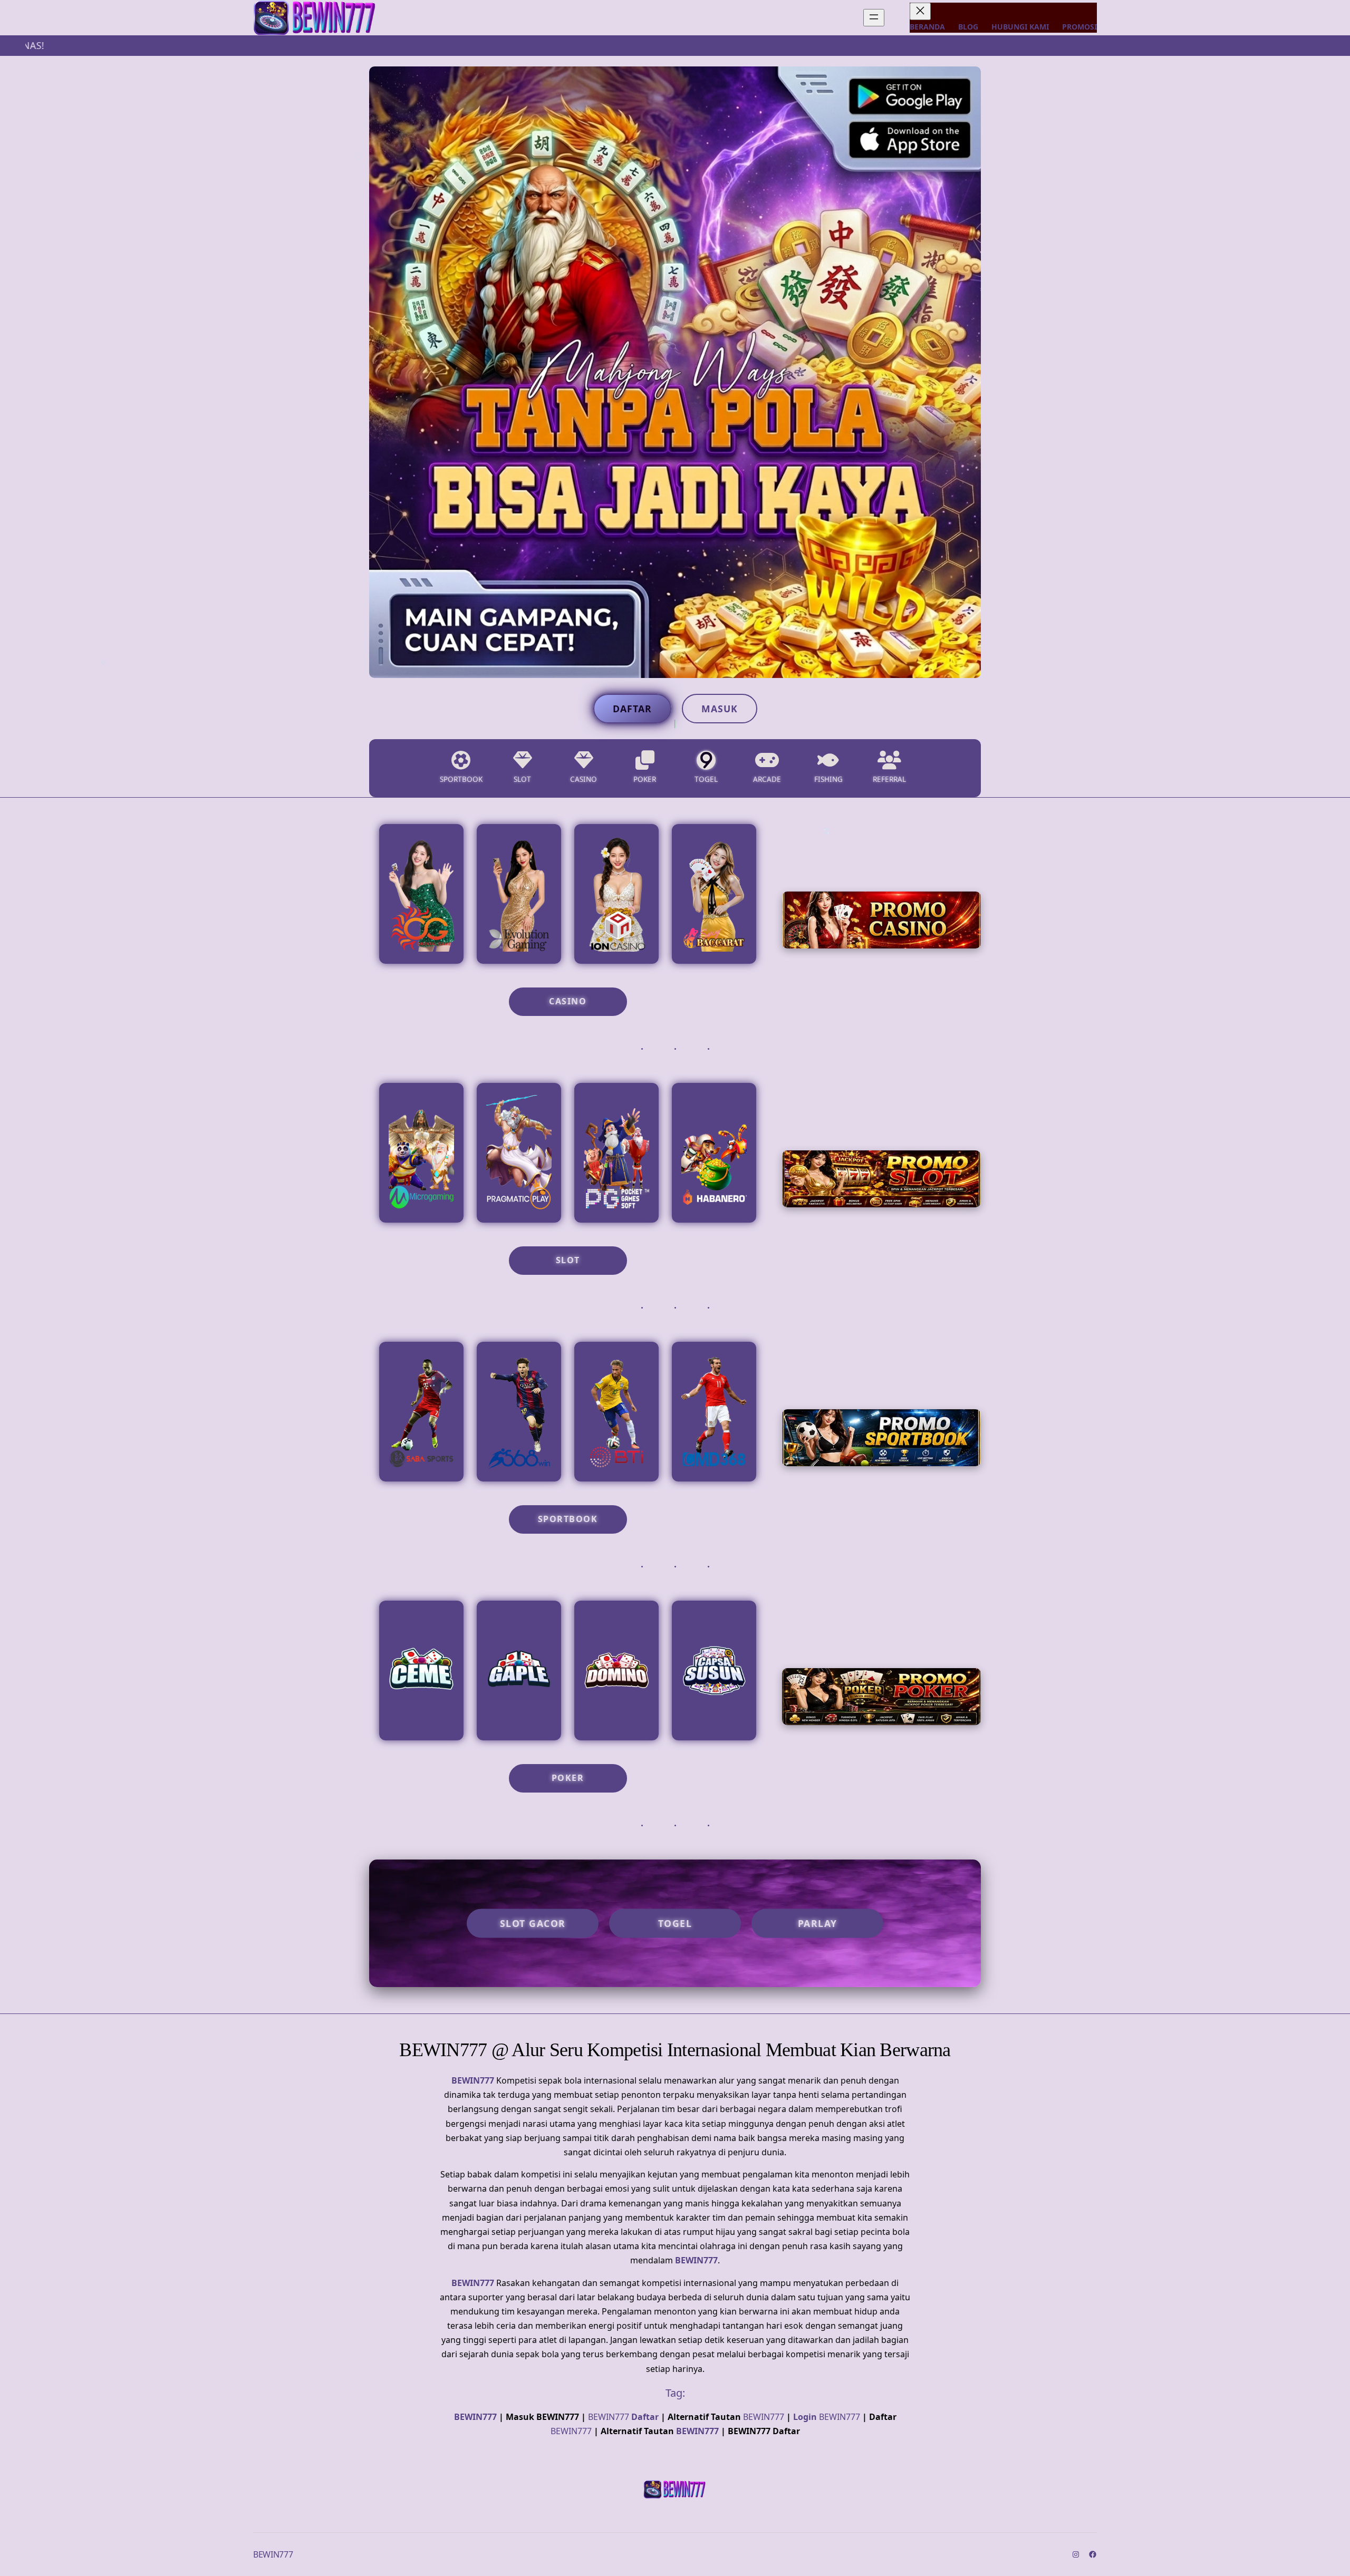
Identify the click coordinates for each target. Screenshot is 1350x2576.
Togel (675, 1923)
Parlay (818, 1923)
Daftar (632, 709)
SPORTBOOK (568, 1519)
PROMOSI (1079, 27)
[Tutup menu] (920, 11)
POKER (568, 1778)
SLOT (568, 1260)
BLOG (968, 27)
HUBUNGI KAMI (1020, 27)
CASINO (568, 1001)
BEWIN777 (473, 2080)
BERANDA (927, 27)
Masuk (720, 709)
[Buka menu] (874, 18)
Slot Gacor (533, 1923)
